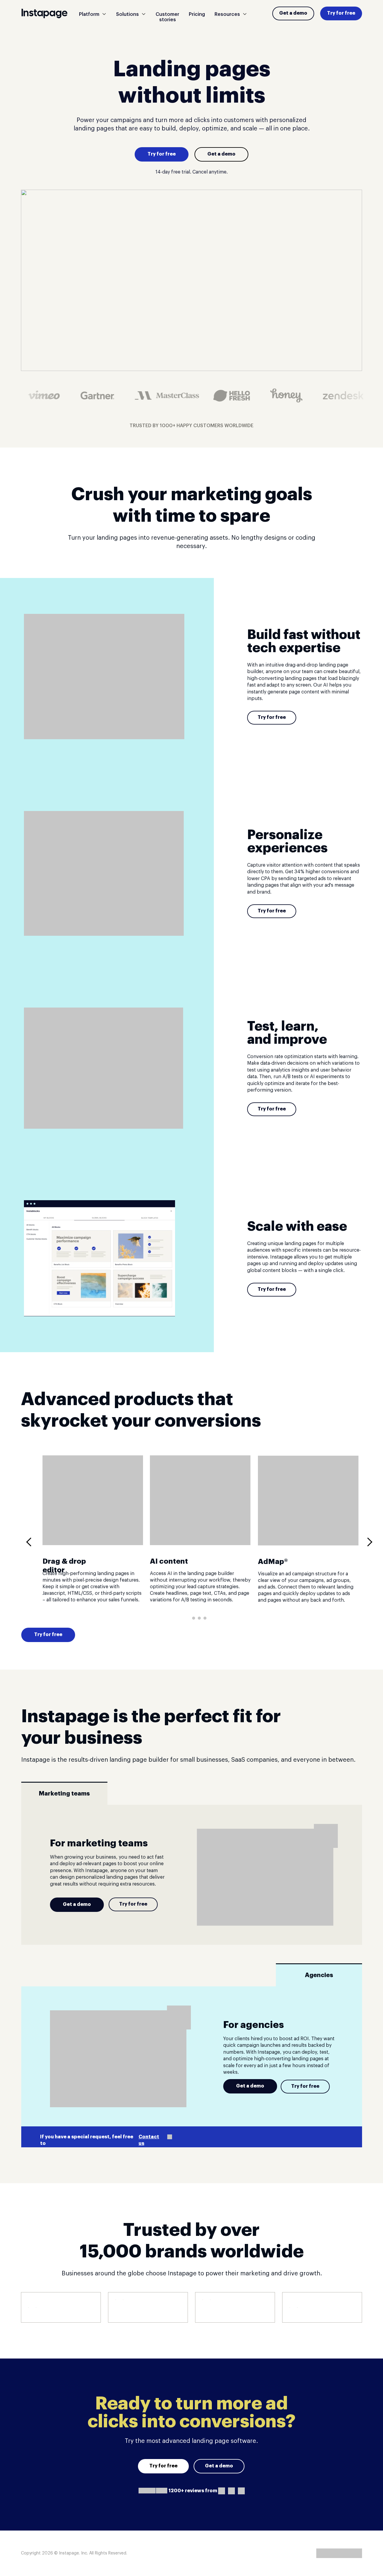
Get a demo (293, 13)
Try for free (341, 13)
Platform (89, 14)
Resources (227, 14)
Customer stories (167, 17)
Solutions (127, 14)
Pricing (197, 14)
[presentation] (31, 1542)
